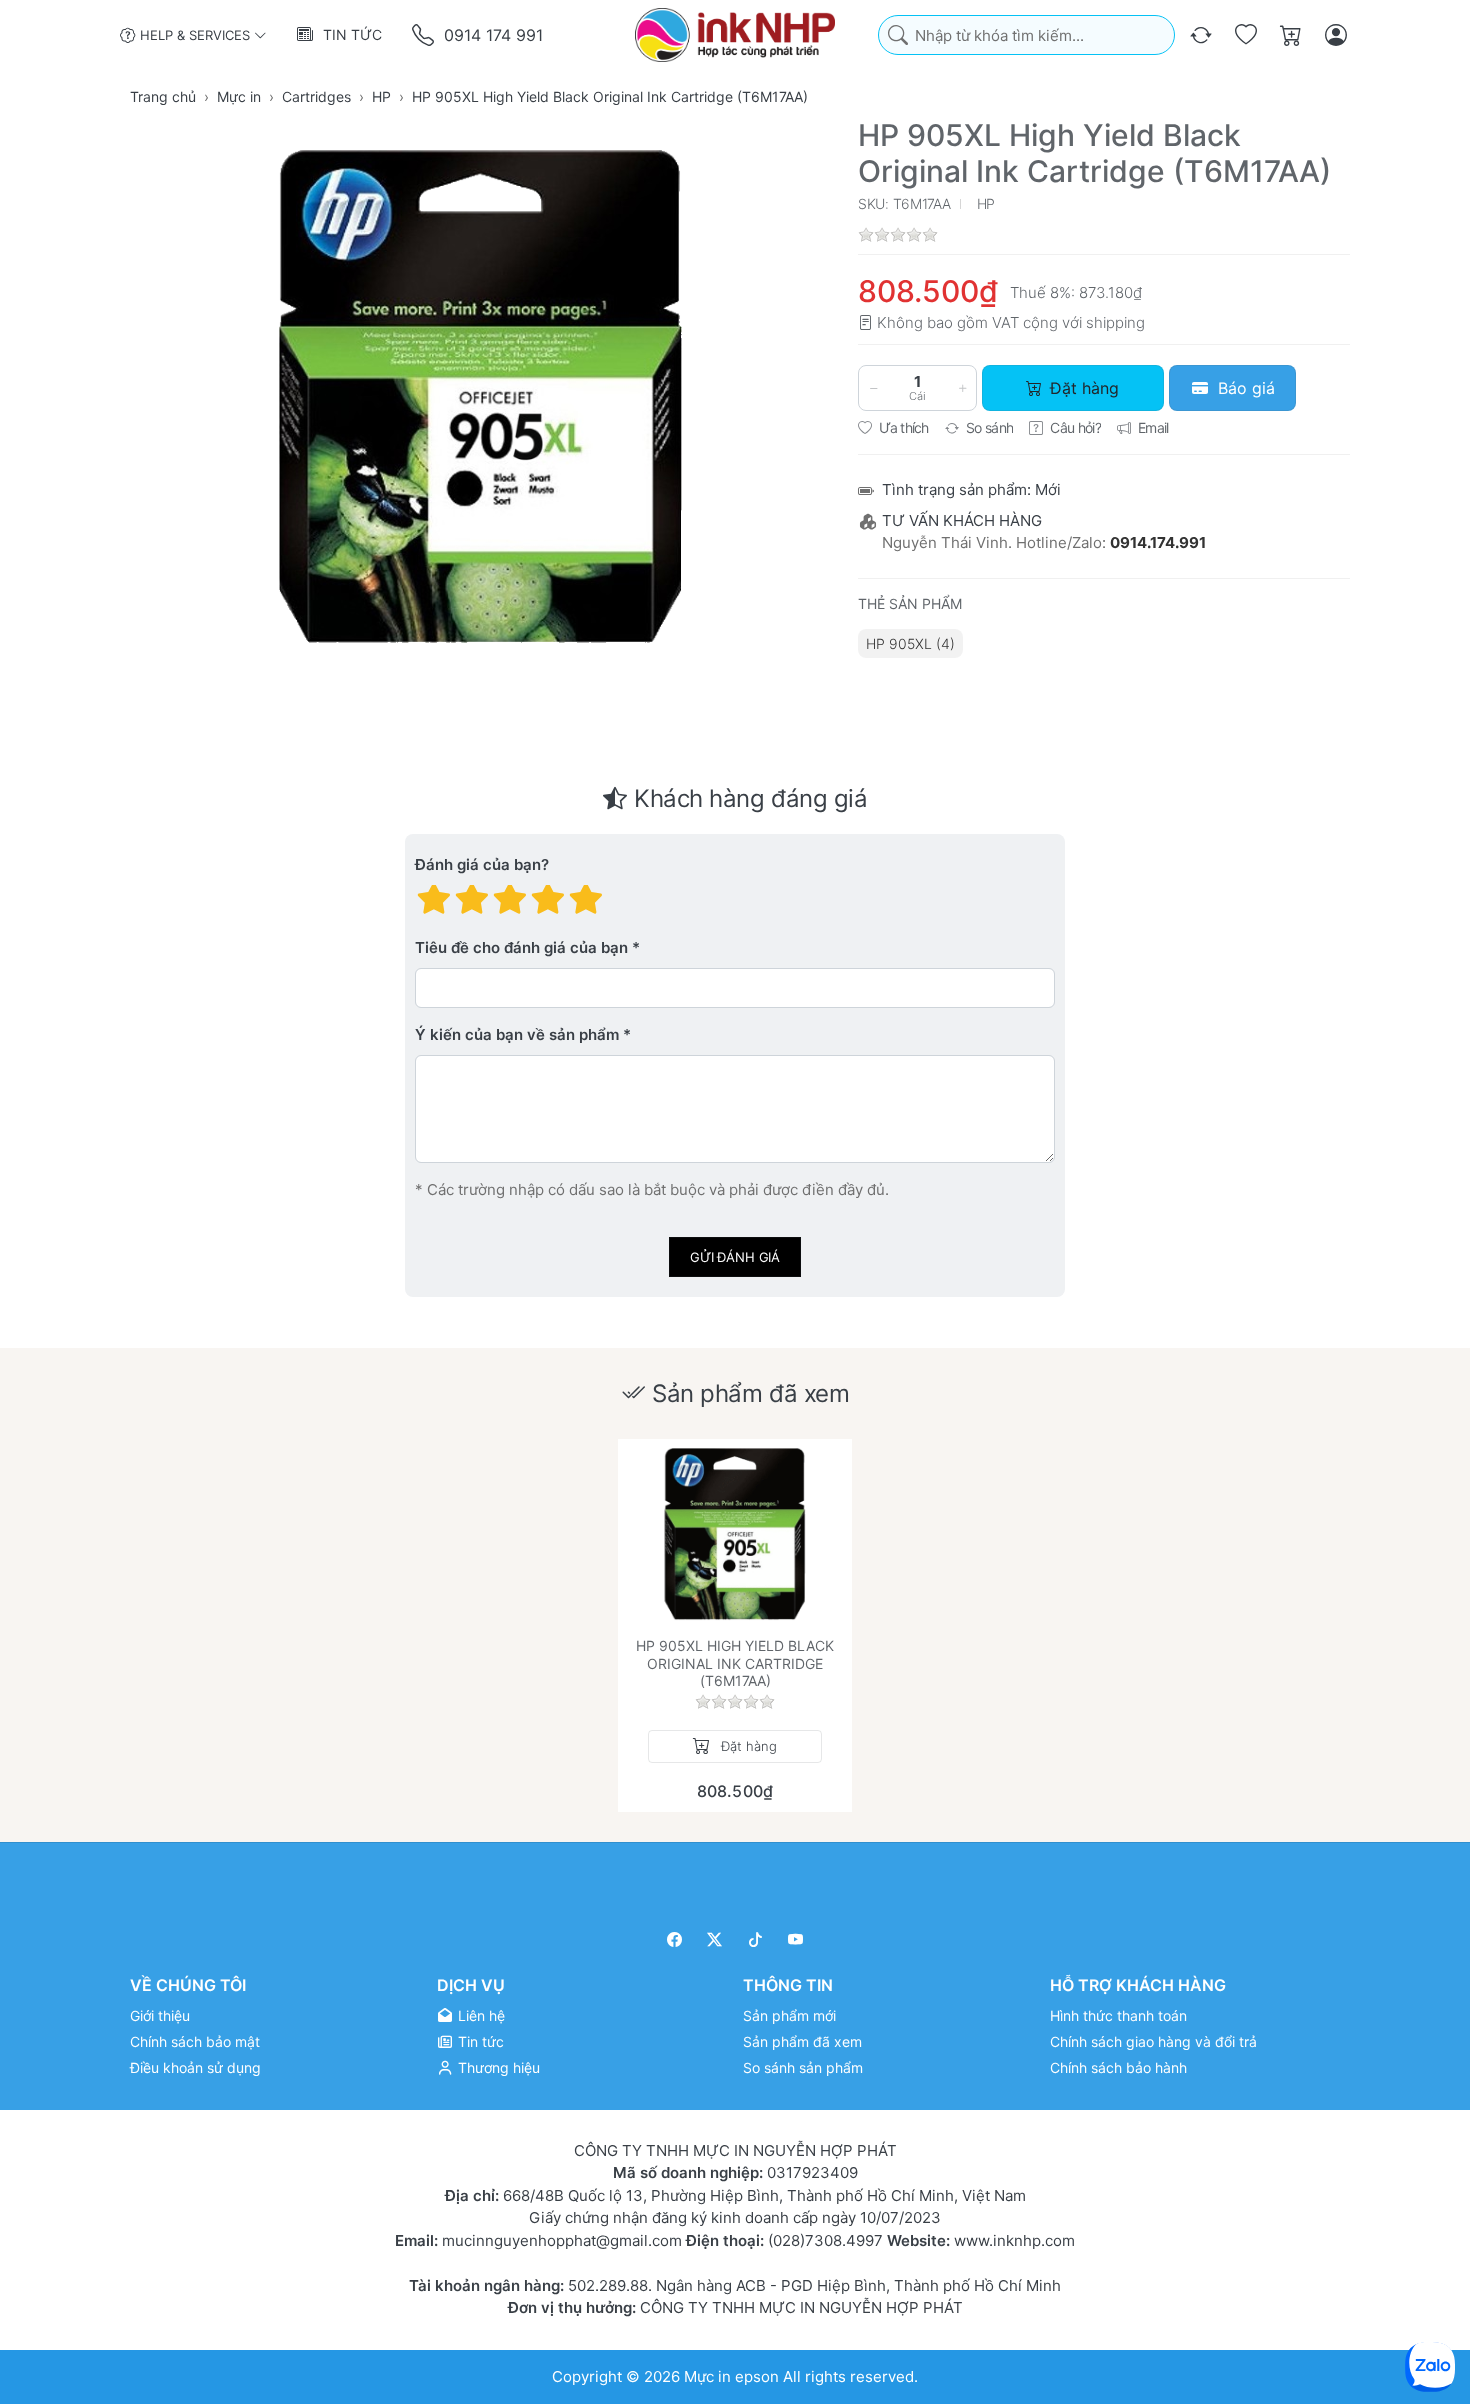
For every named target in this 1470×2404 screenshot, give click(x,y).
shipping (1115, 322)
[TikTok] (755, 1939)
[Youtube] (796, 1939)
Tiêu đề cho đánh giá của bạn (521, 948)
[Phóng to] (481, 397)
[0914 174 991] (424, 35)
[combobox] (1026, 35)
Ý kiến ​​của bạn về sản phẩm (517, 1035)
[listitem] (481, 397)
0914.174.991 (1158, 542)
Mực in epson (731, 2375)
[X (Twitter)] (715, 1939)
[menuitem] (910, 643)
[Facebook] (674, 1939)
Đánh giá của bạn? (482, 865)
